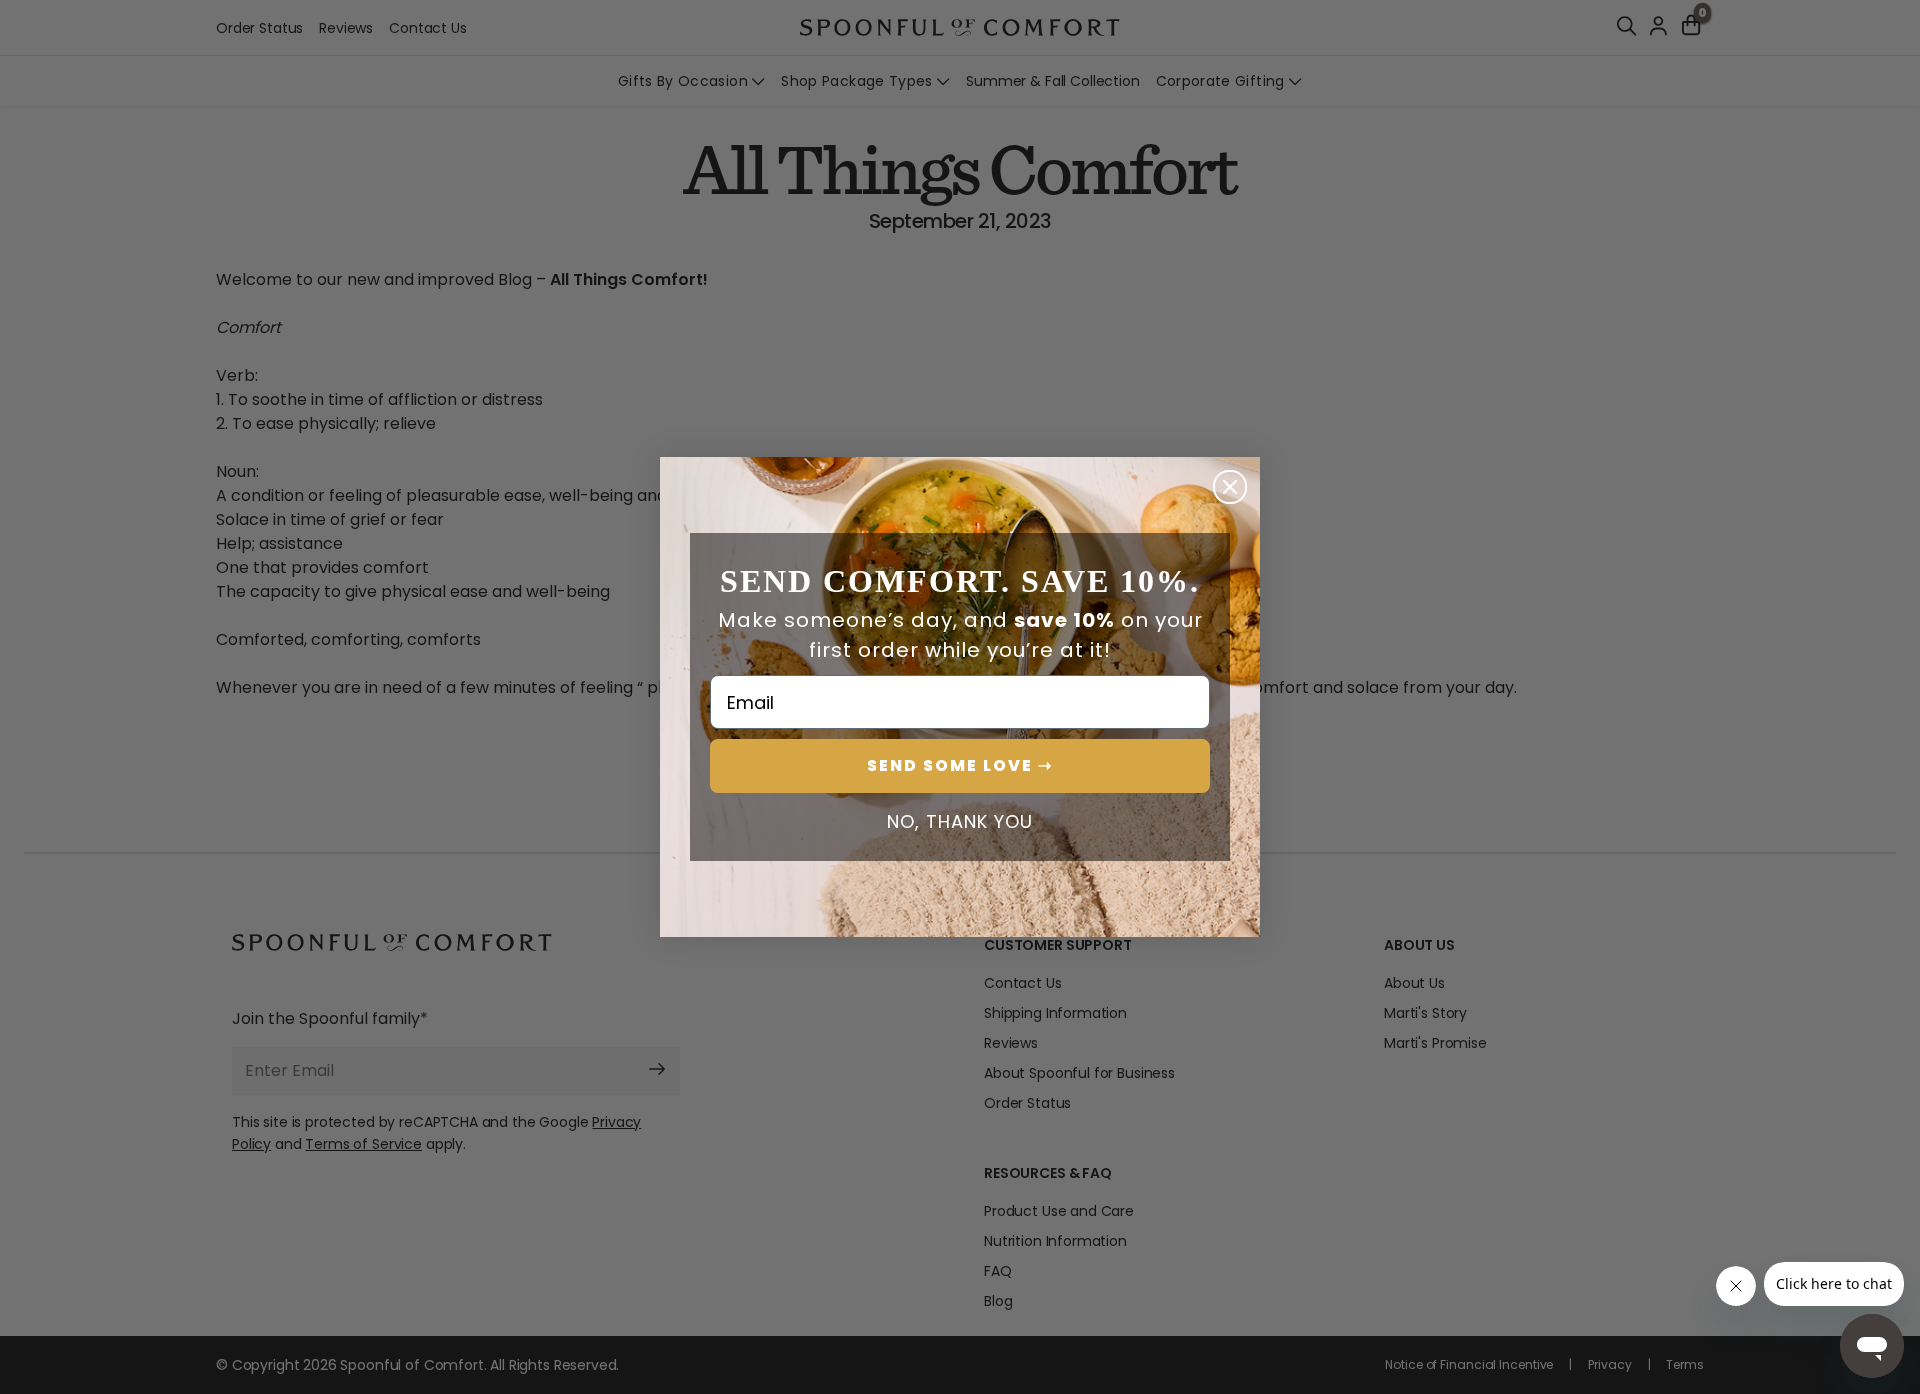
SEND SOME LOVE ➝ (960, 765)
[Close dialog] (1230, 487)
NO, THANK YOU (960, 822)
